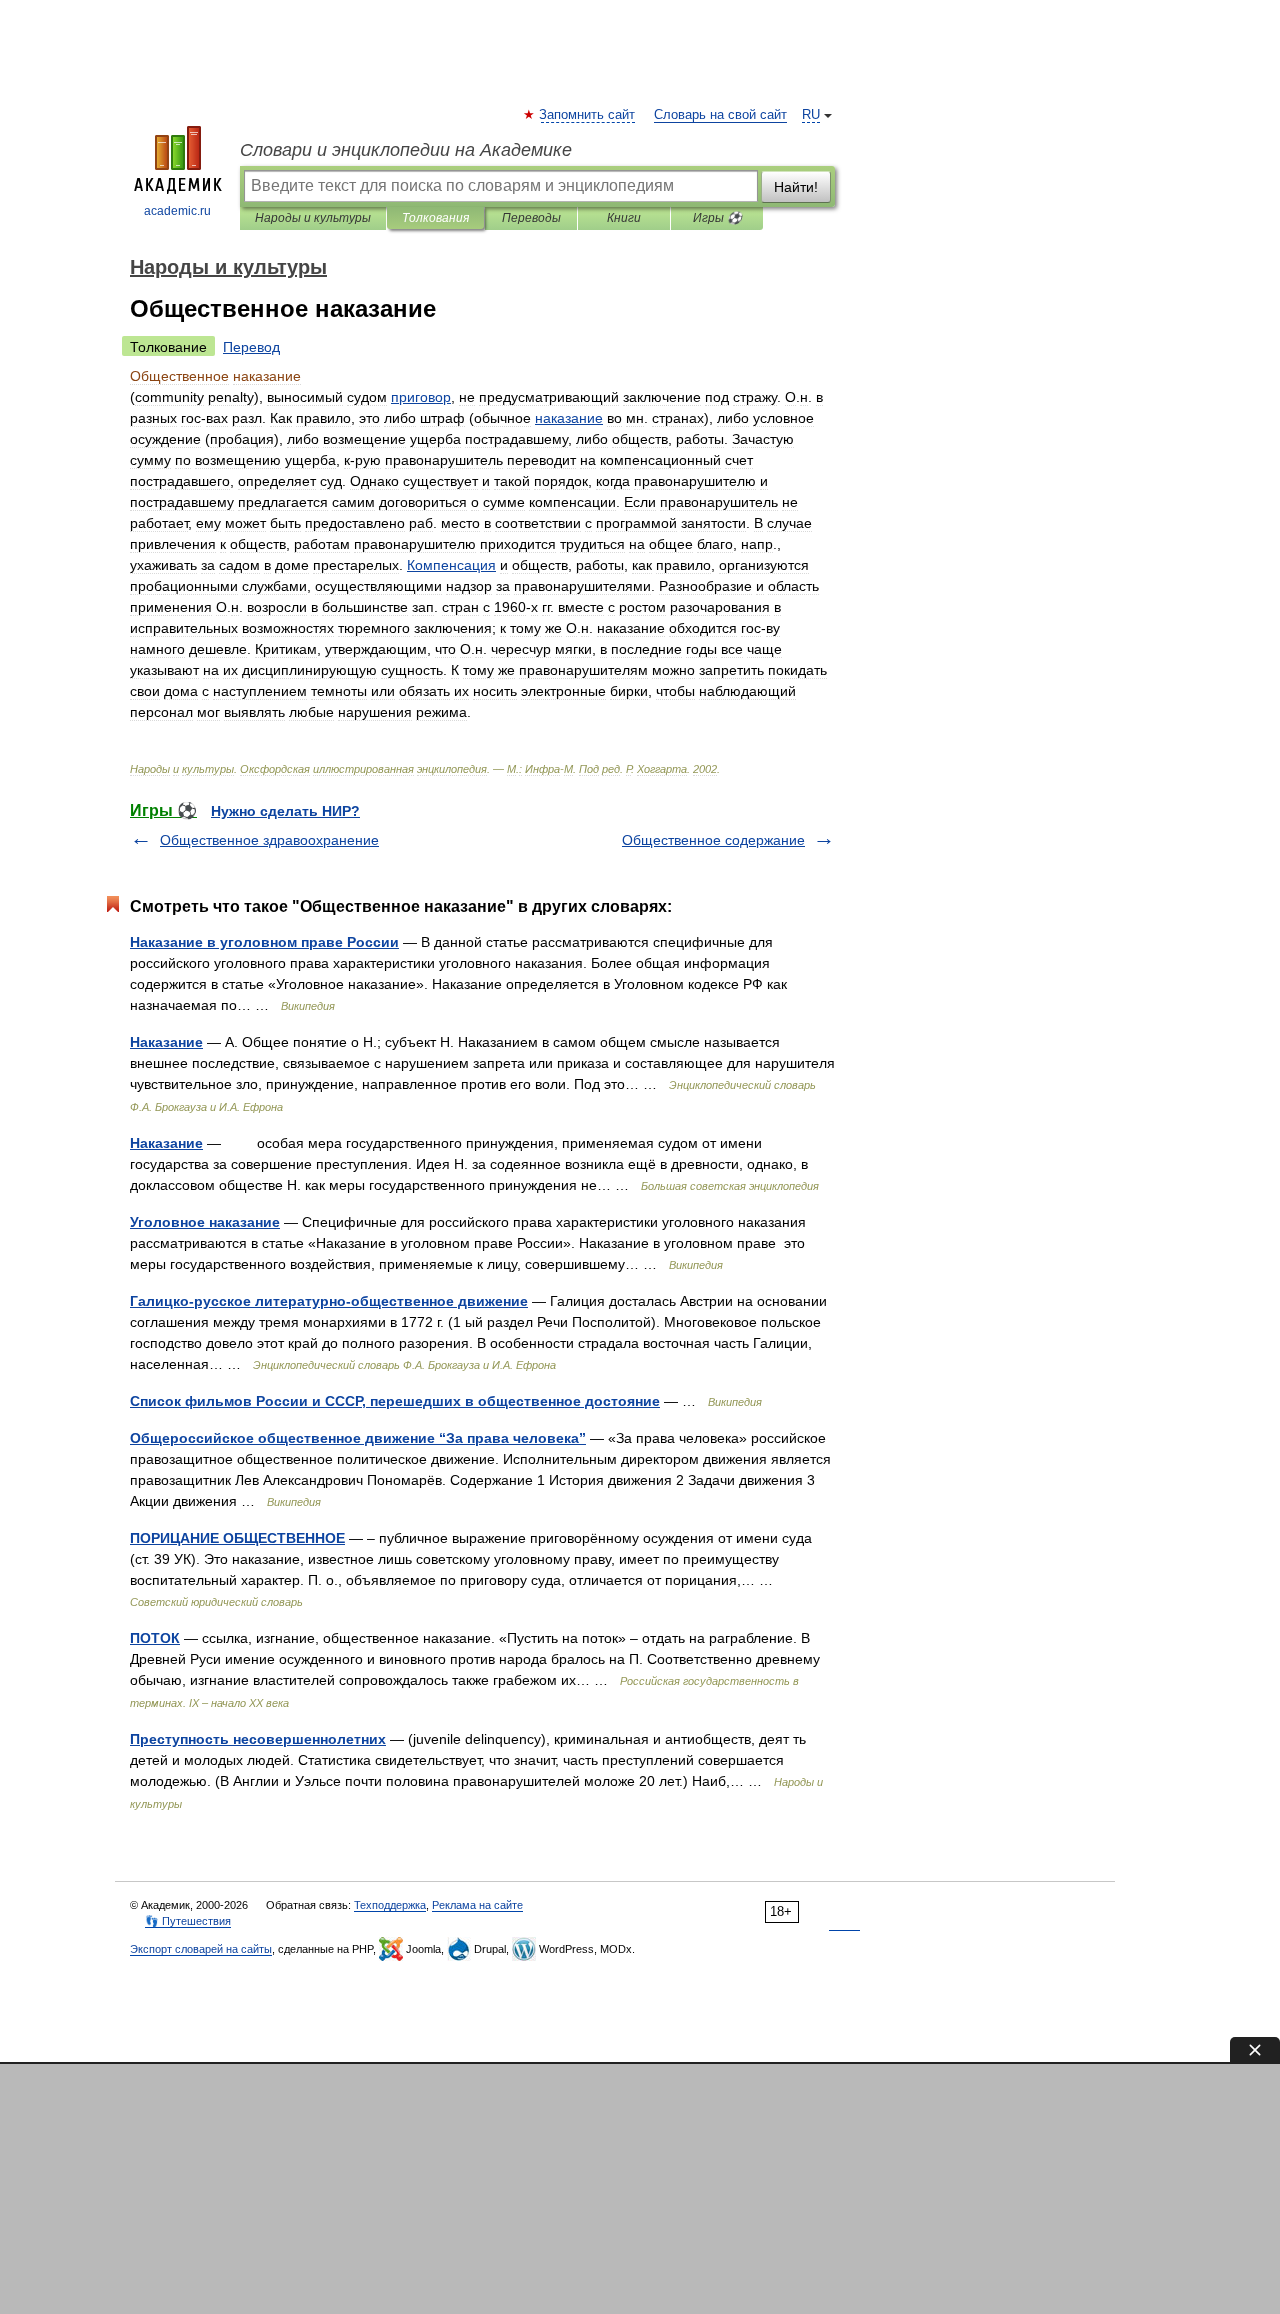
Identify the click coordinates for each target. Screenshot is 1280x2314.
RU (811, 115)
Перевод (251, 347)
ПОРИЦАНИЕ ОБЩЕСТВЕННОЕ (237, 1538)
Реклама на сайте (477, 1905)
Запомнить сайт (588, 115)
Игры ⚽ (717, 218)
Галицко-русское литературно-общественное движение (329, 1301)
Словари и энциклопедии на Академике (406, 150)
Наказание (166, 1042)
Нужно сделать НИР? (285, 811)
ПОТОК (155, 1638)
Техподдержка (390, 1905)
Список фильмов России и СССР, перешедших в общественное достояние (395, 1401)
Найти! (796, 187)
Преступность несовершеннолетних (258, 1739)
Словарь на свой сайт (720, 115)
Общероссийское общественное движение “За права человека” (358, 1438)
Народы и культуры (313, 218)
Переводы (531, 218)
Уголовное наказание (205, 1222)
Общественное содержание (713, 840)
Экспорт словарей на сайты (201, 1949)
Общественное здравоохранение (269, 840)
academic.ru (177, 211)
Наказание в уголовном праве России (264, 942)
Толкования (435, 218)
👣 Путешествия (188, 1921)
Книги (624, 218)
